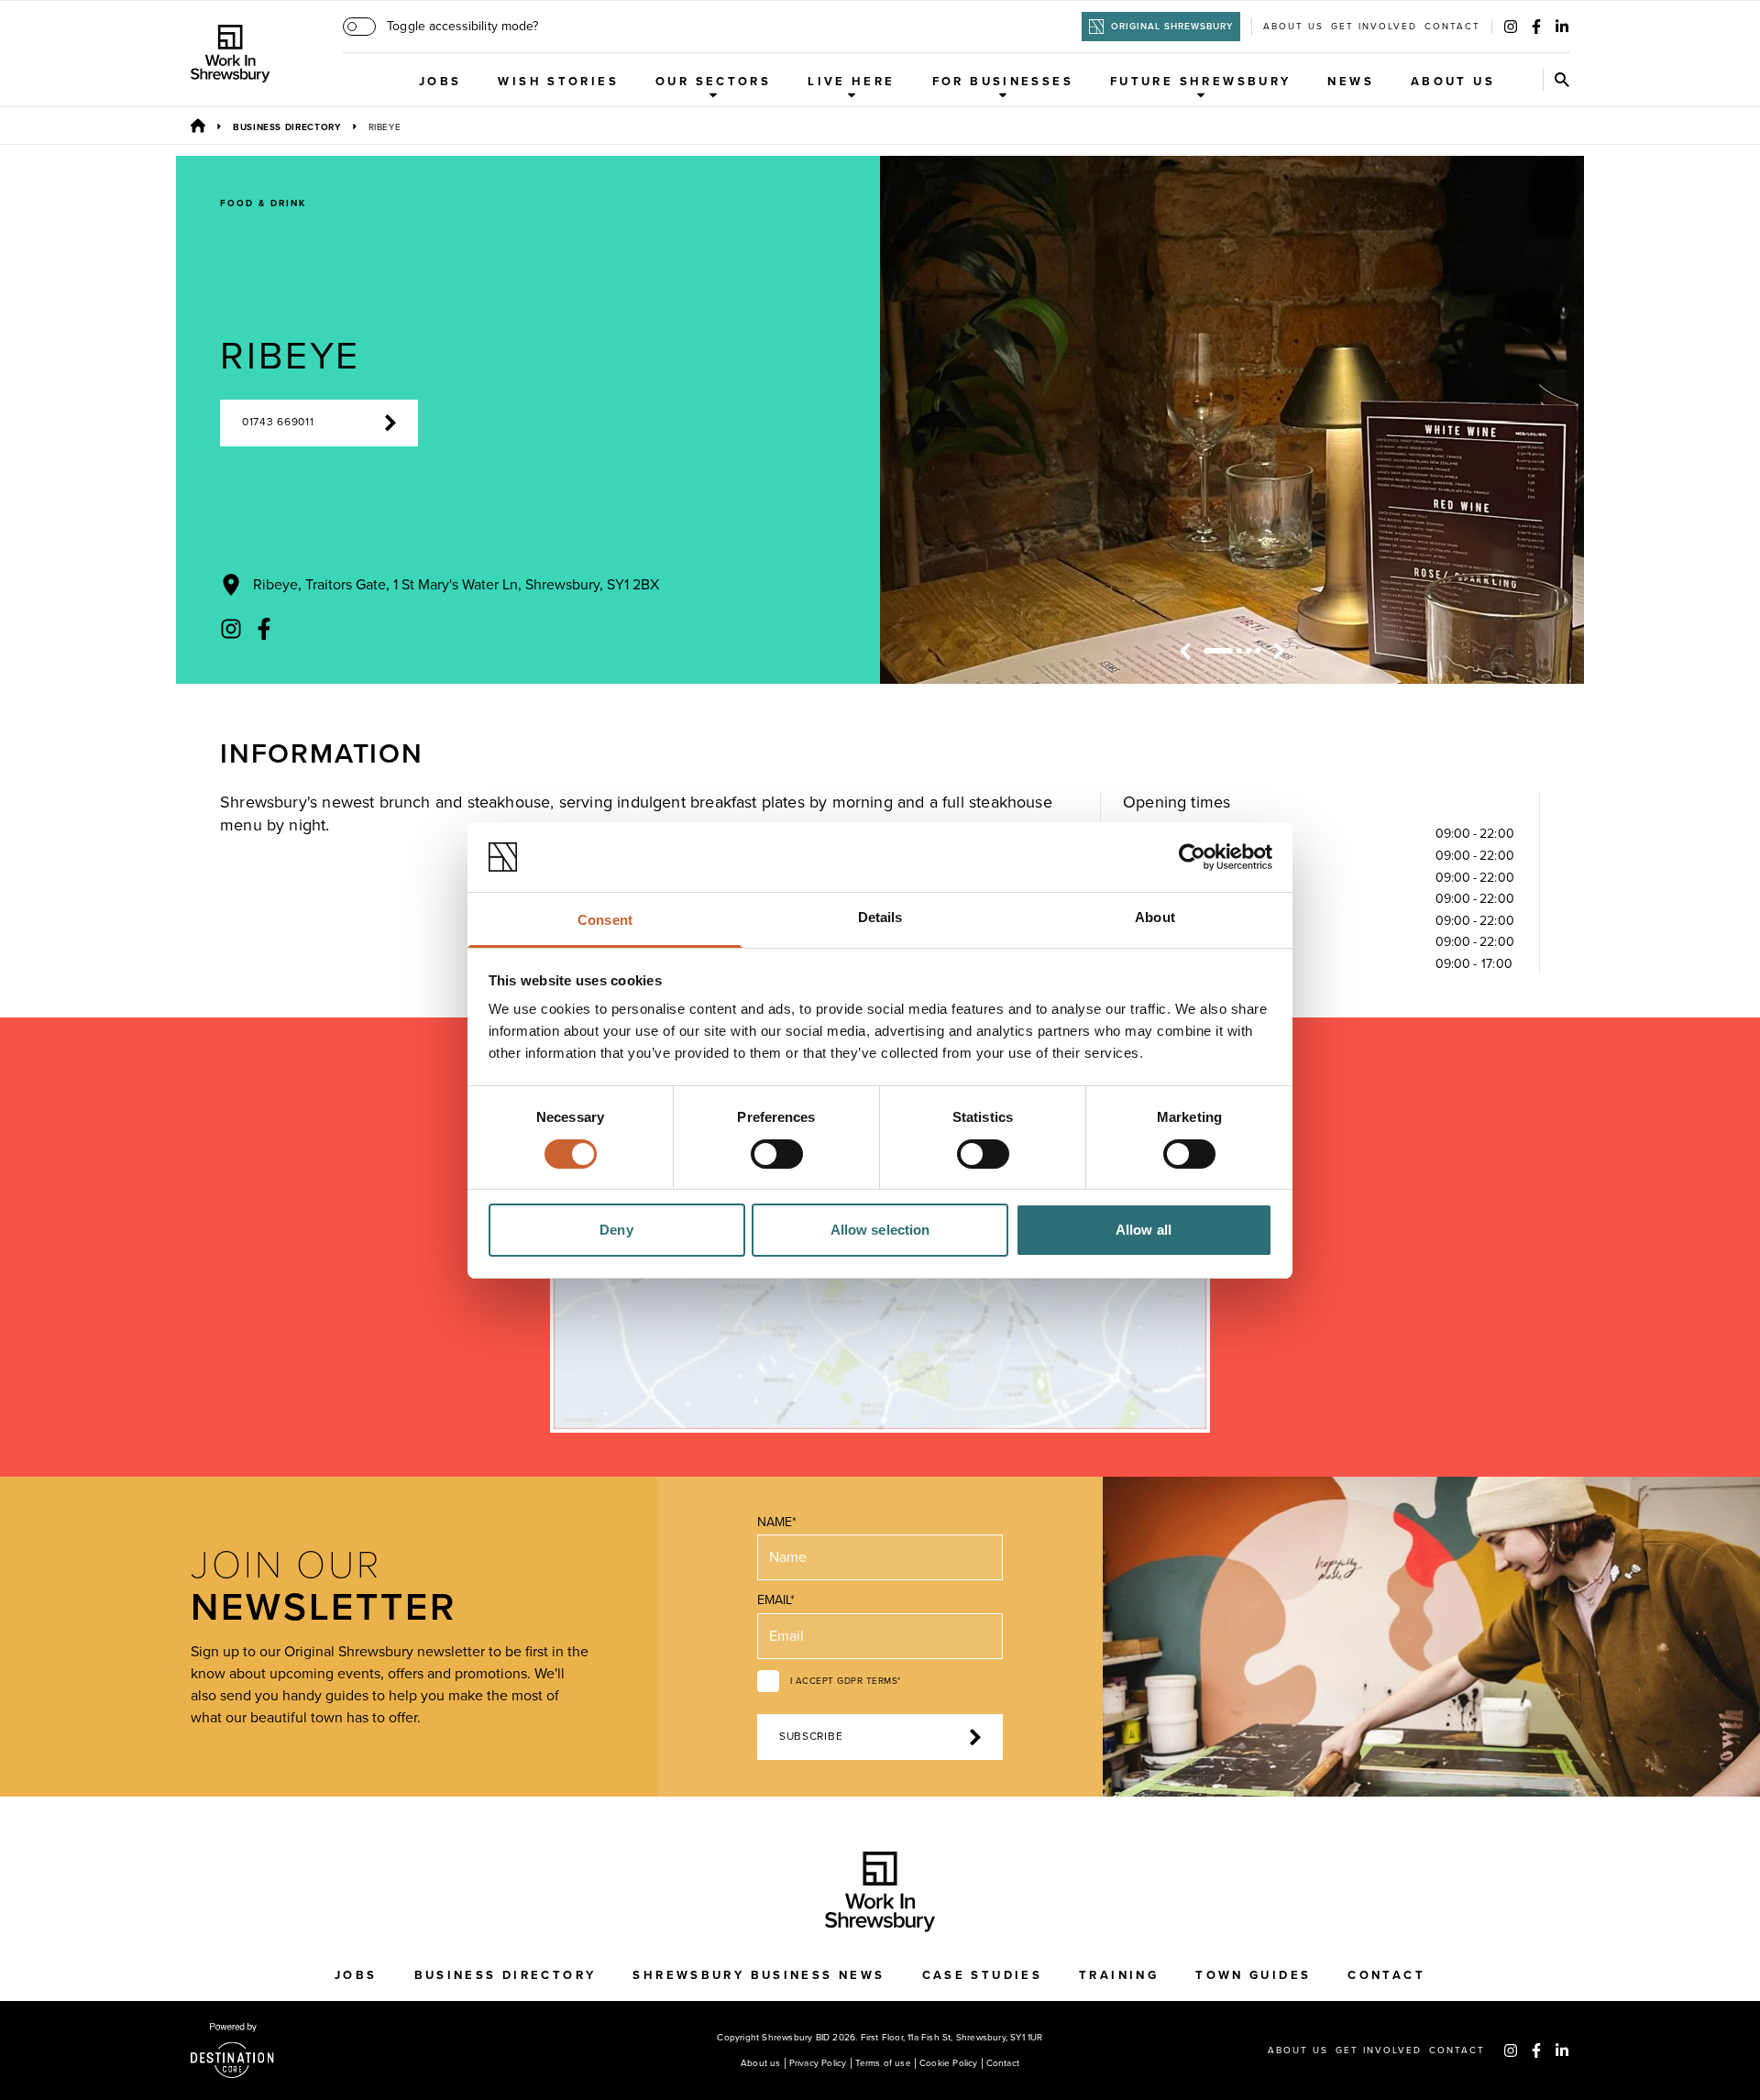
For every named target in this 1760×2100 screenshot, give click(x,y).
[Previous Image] (1185, 651)
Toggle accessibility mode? (462, 26)
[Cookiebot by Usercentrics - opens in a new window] (1192, 857)
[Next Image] (1279, 651)
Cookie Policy (949, 2063)
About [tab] (1155, 917)
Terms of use (883, 2063)
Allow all (1144, 1230)
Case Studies (983, 1975)
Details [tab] (880, 917)
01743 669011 (278, 422)
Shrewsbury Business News (759, 1975)
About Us (1453, 82)
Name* (777, 1522)
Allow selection (880, 1230)
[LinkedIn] (1562, 27)
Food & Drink (263, 203)
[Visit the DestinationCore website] (232, 2051)
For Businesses (1003, 82)
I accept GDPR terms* (846, 1681)
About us (1293, 27)
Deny (616, 1230)
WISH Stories (558, 82)
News (1351, 82)
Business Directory (287, 127)
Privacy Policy (818, 2063)
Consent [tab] (605, 920)
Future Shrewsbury (1200, 82)
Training (1119, 1975)
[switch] (777, 1154)
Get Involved (1374, 27)
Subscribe (811, 1737)
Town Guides (1253, 1975)
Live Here (851, 82)
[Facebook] (1536, 27)
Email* (776, 1600)
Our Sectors (713, 82)
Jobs (440, 82)
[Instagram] (1511, 27)
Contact (1452, 27)
